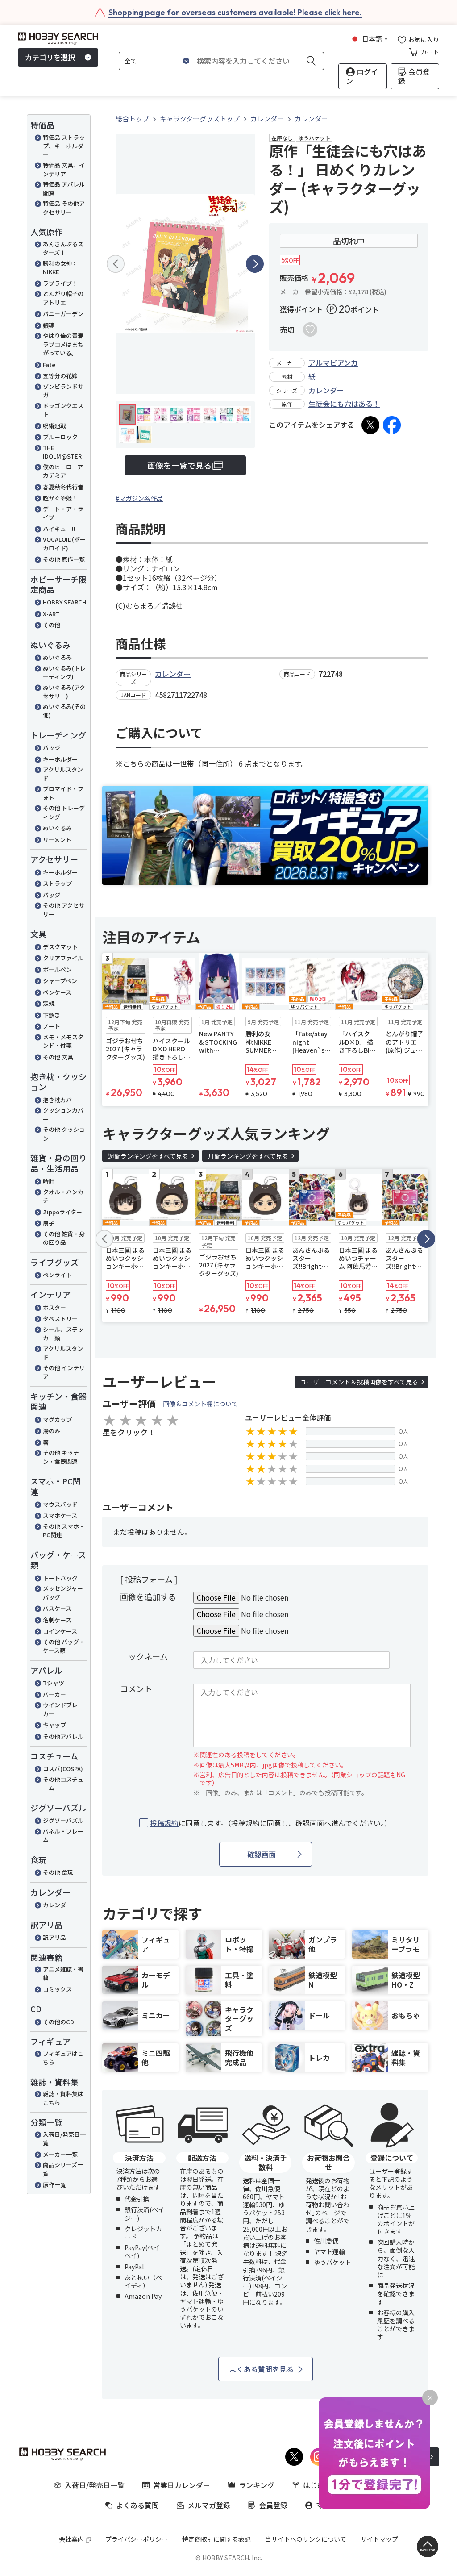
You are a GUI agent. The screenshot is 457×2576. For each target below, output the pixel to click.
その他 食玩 (58, 1872)
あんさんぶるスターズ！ (63, 248)
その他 (52, 625)
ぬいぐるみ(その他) (64, 711)
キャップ (54, 1725)
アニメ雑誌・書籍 (63, 1974)
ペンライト (57, 1275)
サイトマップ (379, 2539)
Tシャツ (54, 1683)
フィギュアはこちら (63, 2058)
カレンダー (57, 1905)
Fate (49, 365)
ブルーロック (60, 437)
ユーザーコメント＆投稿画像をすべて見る (359, 1382)
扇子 (49, 1223)
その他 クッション (64, 1134)
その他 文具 (58, 1057)
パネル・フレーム (63, 1836)
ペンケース (57, 992)
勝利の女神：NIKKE (60, 268)
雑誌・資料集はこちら (63, 2098)
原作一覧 (54, 2185)
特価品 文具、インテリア (64, 169)
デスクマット (60, 947)
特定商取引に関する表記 (216, 2539)
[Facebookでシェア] (392, 425)
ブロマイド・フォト (63, 793)
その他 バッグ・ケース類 (64, 1646)
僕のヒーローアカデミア (63, 471)
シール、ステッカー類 (63, 1334)
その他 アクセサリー (64, 910)
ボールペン (57, 969)
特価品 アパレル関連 (64, 189)
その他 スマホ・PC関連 (64, 1531)
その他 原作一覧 (64, 559)
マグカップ (57, 1419)
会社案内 (71, 2539)
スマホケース (60, 1515)
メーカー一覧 (60, 2154)
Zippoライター (62, 1212)
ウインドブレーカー (63, 1709)
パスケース (57, 1608)
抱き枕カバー (60, 1100)
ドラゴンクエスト (63, 410)
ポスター (54, 1307)
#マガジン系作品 (139, 498)
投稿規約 (164, 1823)
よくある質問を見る (262, 2369)
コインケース (60, 1631)
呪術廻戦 (54, 426)
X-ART (51, 614)
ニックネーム (144, 1656)
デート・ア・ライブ (63, 513)
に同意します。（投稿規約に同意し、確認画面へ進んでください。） (271, 1823)
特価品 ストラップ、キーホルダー (64, 146)
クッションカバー (63, 1115)
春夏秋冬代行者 (63, 487)
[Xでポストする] (370, 425)
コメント (136, 1688)
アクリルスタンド (63, 774)
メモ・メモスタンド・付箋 (63, 1041)
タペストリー (60, 1319)
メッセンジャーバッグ (63, 1593)
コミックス (57, 1989)
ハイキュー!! (59, 529)
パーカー (54, 1694)
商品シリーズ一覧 (63, 2169)
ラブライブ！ (60, 283)
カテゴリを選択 (50, 57)
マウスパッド (60, 1504)
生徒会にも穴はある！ (344, 404)
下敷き (52, 1015)
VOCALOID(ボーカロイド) (64, 544)
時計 (49, 1181)
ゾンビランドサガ (63, 391)
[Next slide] (255, 264)
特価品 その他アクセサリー (64, 208)
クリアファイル (63, 958)
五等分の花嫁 (60, 376)
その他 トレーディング (64, 812)
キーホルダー (60, 759)
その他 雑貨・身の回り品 (64, 1238)
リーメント (57, 840)
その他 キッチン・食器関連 (61, 1457)
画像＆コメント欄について (200, 1404)
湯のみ (52, 1431)
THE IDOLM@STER (62, 452)
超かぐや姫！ (60, 498)
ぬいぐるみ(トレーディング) (64, 673)
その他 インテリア (64, 1372)
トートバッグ (60, 1578)
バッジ (52, 748)
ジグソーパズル (63, 1820)
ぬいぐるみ (57, 657)
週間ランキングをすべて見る (148, 1156)
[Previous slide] (116, 264)
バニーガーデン (63, 314)
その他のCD (58, 2022)
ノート (52, 1026)
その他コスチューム (63, 1784)
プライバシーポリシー (137, 2539)
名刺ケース (57, 1620)
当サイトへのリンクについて (306, 2539)
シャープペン (60, 981)
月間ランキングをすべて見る (248, 1156)
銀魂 (49, 325)
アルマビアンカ (333, 363)
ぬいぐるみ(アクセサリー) (64, 692)
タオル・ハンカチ (63, 1196)
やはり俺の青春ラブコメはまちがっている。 (63, 344)
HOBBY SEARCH (64, 602)
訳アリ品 (54, 1937)
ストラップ (57, 883)
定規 (49, 1003)
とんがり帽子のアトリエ (63, 298)
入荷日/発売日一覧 (64, 2139)
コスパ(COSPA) (63, 1769)
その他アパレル (63, 1736)
